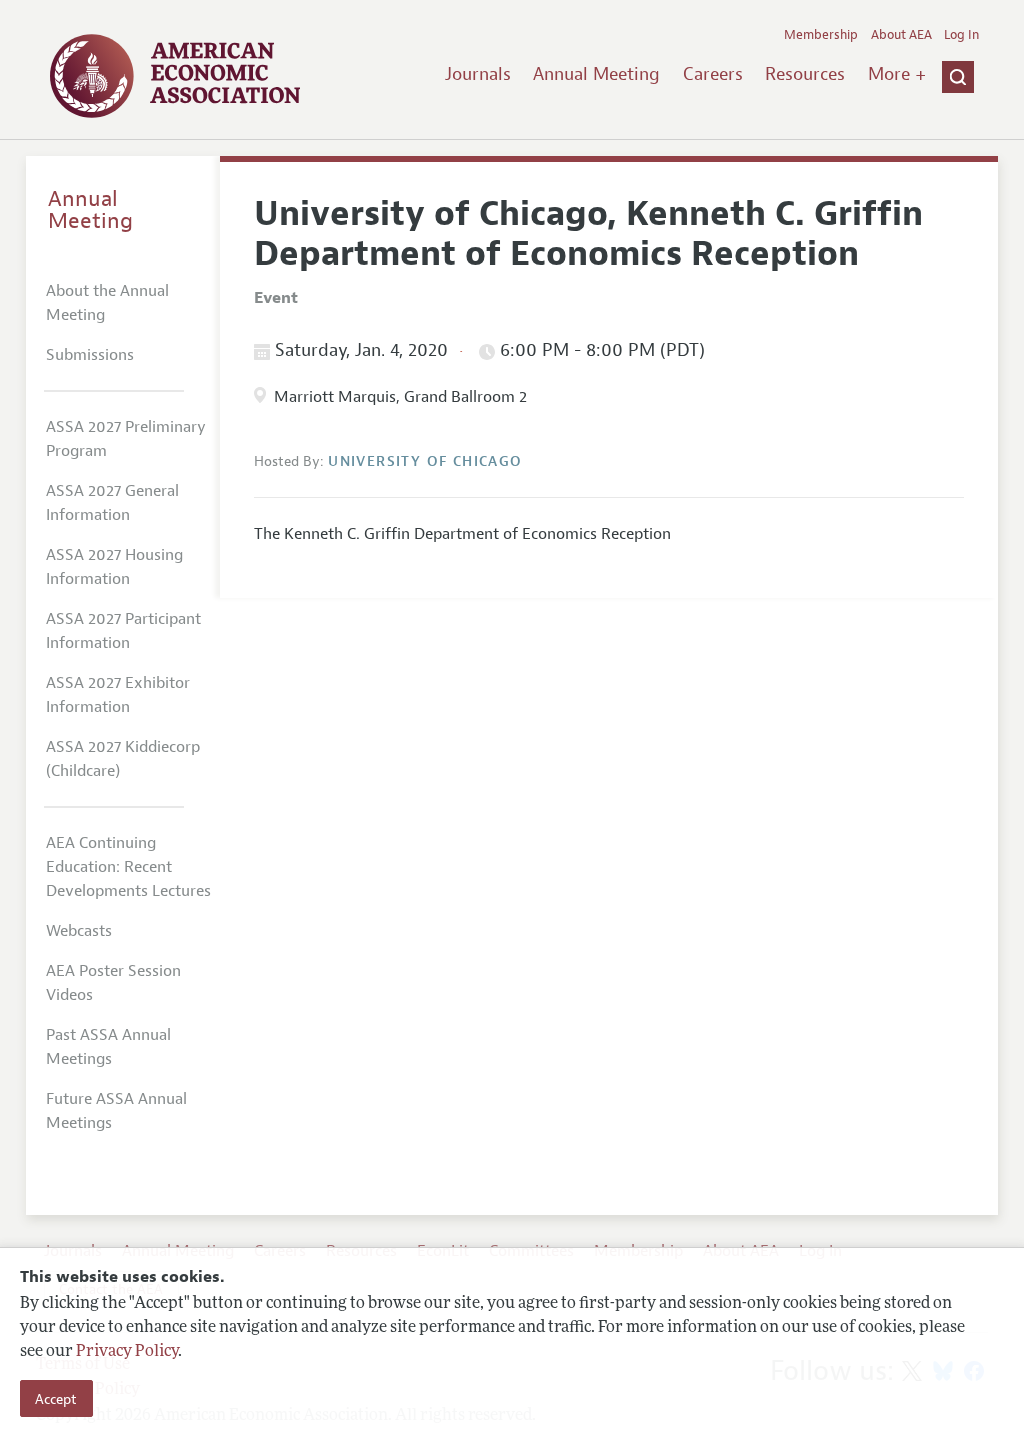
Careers (713, 74)
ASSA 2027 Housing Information (114, 567)
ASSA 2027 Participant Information (123, 631)
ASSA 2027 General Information (112, 503)
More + (897, 74)
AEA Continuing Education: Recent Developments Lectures (128, 867)
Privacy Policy (127, 1352)
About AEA (901, 35)
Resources (805, 74)
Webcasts (79, 931)
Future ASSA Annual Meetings (116, 1111)
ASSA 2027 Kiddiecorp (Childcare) (123, 759)
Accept (56, 1399)
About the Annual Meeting (107, 303)
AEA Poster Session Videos (113, 983)
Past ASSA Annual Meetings (108, 1047)
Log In (961, 35)
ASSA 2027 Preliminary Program (126, 439)
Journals (478, 74)
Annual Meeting (596, 74)
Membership (821, 35)
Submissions (90, 355)
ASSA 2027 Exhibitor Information (118, 695)
